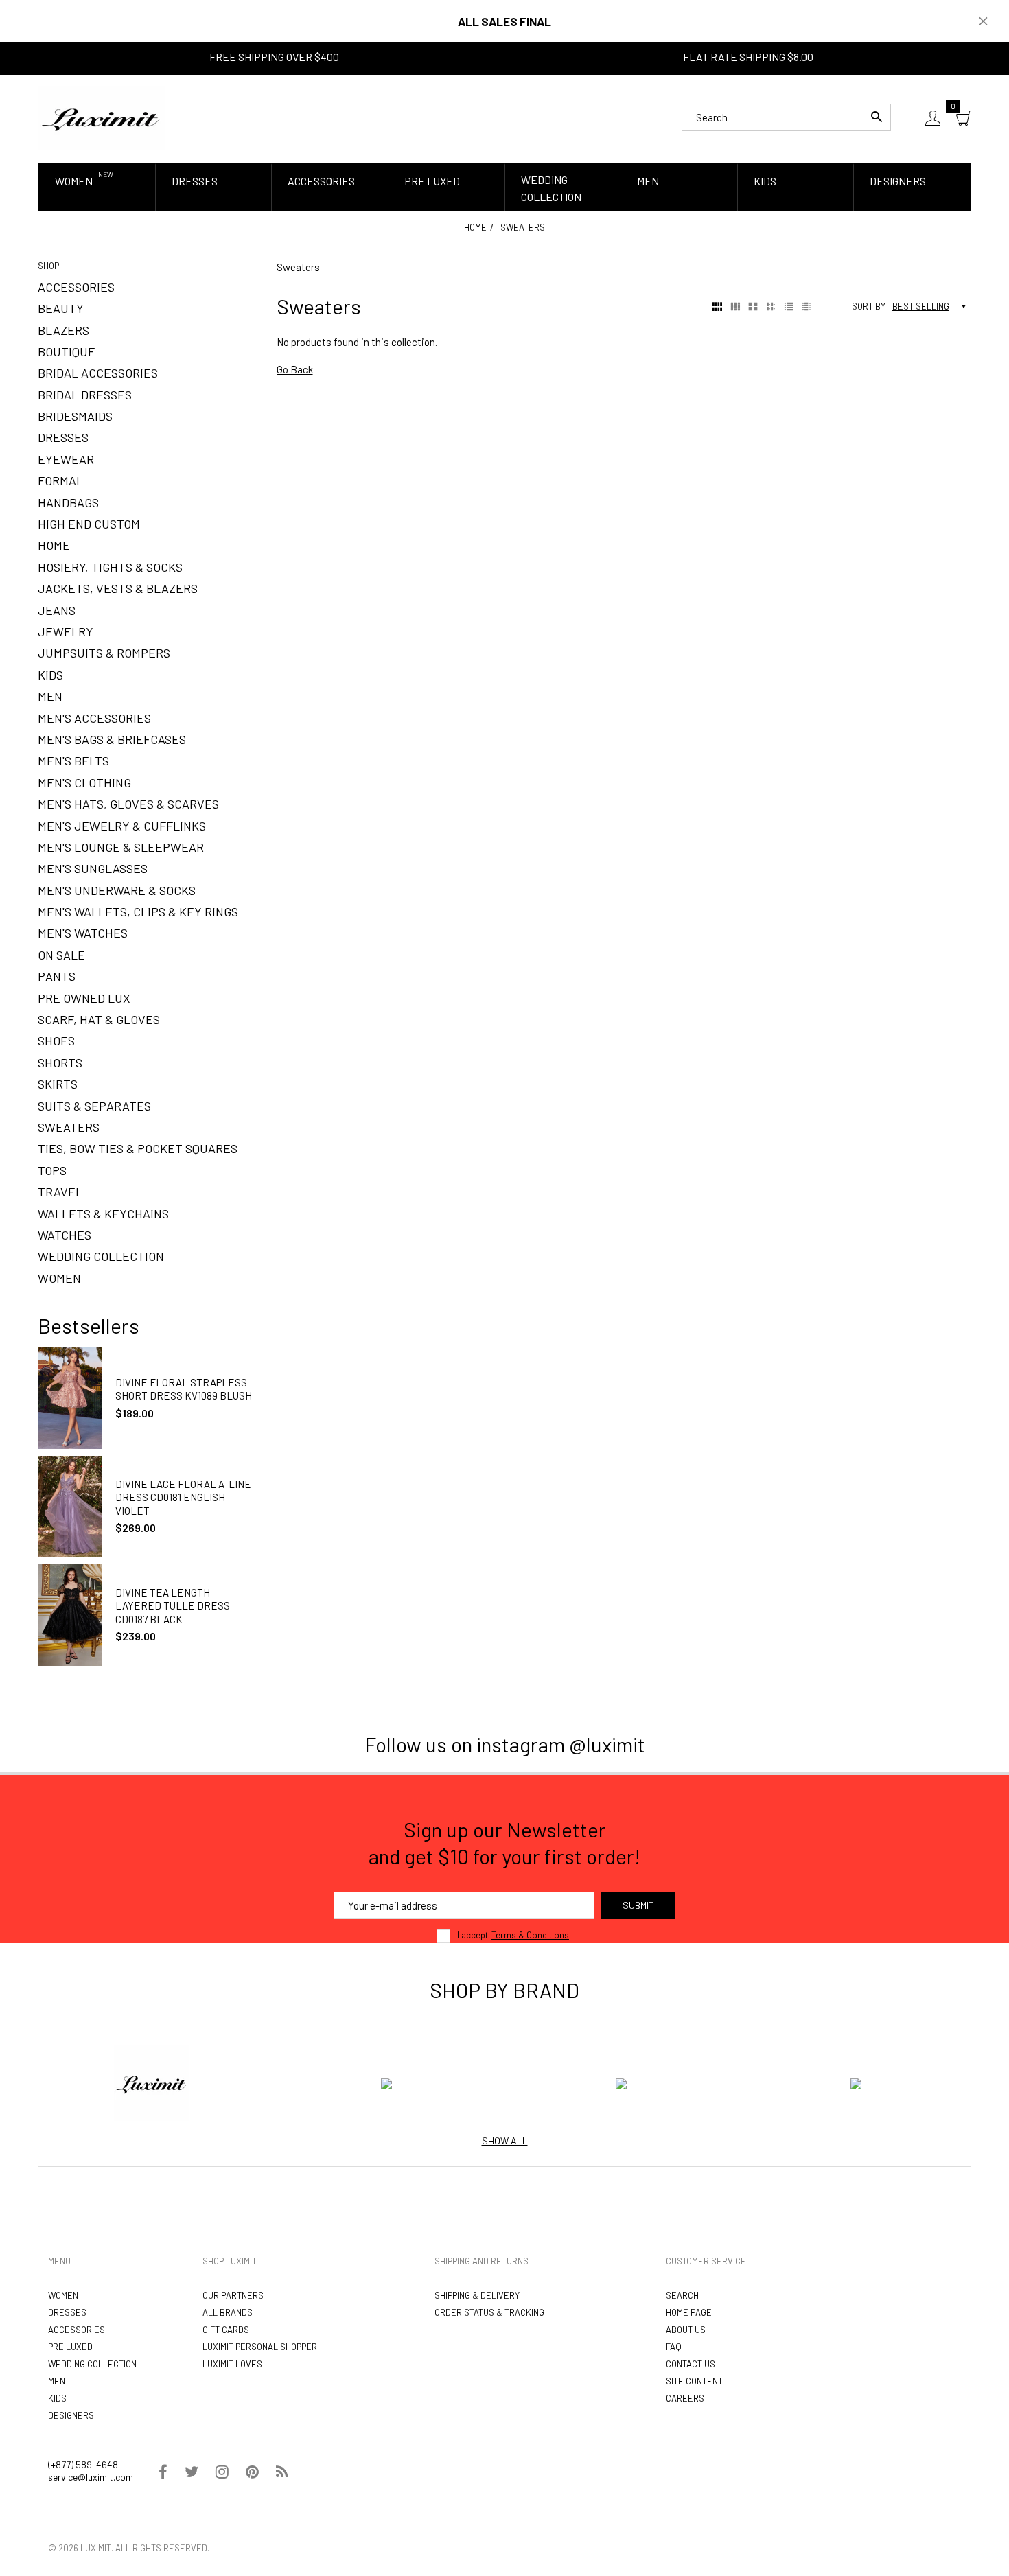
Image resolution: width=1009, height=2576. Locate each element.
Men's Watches (83, 933)
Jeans (57, 610)
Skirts (58, 1084)
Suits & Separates (94, 1106)
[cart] (964, 118)
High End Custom (89, 524)
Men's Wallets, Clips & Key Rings (138, 912)
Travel (60, 1192)
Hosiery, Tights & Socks (110, 567)
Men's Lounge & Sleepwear (121, 847)
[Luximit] (101, 116)
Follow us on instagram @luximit (505, 1744)
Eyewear (66, 459)
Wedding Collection (101, 1256)
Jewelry (66, 631)
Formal (60, 480)
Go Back (295, 369)
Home (475, 227)
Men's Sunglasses (93, 868)
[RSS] (282, 2473)
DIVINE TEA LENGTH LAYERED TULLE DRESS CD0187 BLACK (173, 1606)
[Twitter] (192, 2473)
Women (59, 1278)
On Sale (61, 955)
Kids (50, 675)
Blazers (63, 330)
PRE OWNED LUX (84, 998)
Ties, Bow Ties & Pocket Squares (138, 1148)
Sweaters (69, 1127)
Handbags (68, 502)
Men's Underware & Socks (117, 890)
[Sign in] (933, 118)
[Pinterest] (252, 2473)
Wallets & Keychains (103, 1214)
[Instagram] (222, 2473)
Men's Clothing (84, 782)
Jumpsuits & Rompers (104, 653)
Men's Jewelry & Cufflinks (122, 826)
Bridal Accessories (98, 373)
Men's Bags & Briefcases (112, 739)
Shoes (56, 1041)
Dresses (63, 437)
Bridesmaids (75, 416)
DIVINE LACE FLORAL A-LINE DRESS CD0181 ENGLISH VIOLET (183, 1497)
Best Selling (921, 306)
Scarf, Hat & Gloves (99, 1019)
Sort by (869, 306)
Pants (57, 976)
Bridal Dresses (85, 395)
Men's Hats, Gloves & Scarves (128, 804)
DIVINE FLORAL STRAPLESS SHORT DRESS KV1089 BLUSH (184, 1389)
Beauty (61, 308)
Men (50, 696)
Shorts (60, 1063)
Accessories (76, 287)
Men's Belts (73, 761)
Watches (65, 1235)
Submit (638, 1905)
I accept (513, 1935)
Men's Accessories (94, 718)
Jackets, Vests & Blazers (118, 588)
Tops (52, 1170)
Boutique (67, 351)
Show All (505, 2140)
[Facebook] (163, 2473)
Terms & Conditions (530, 1935)
